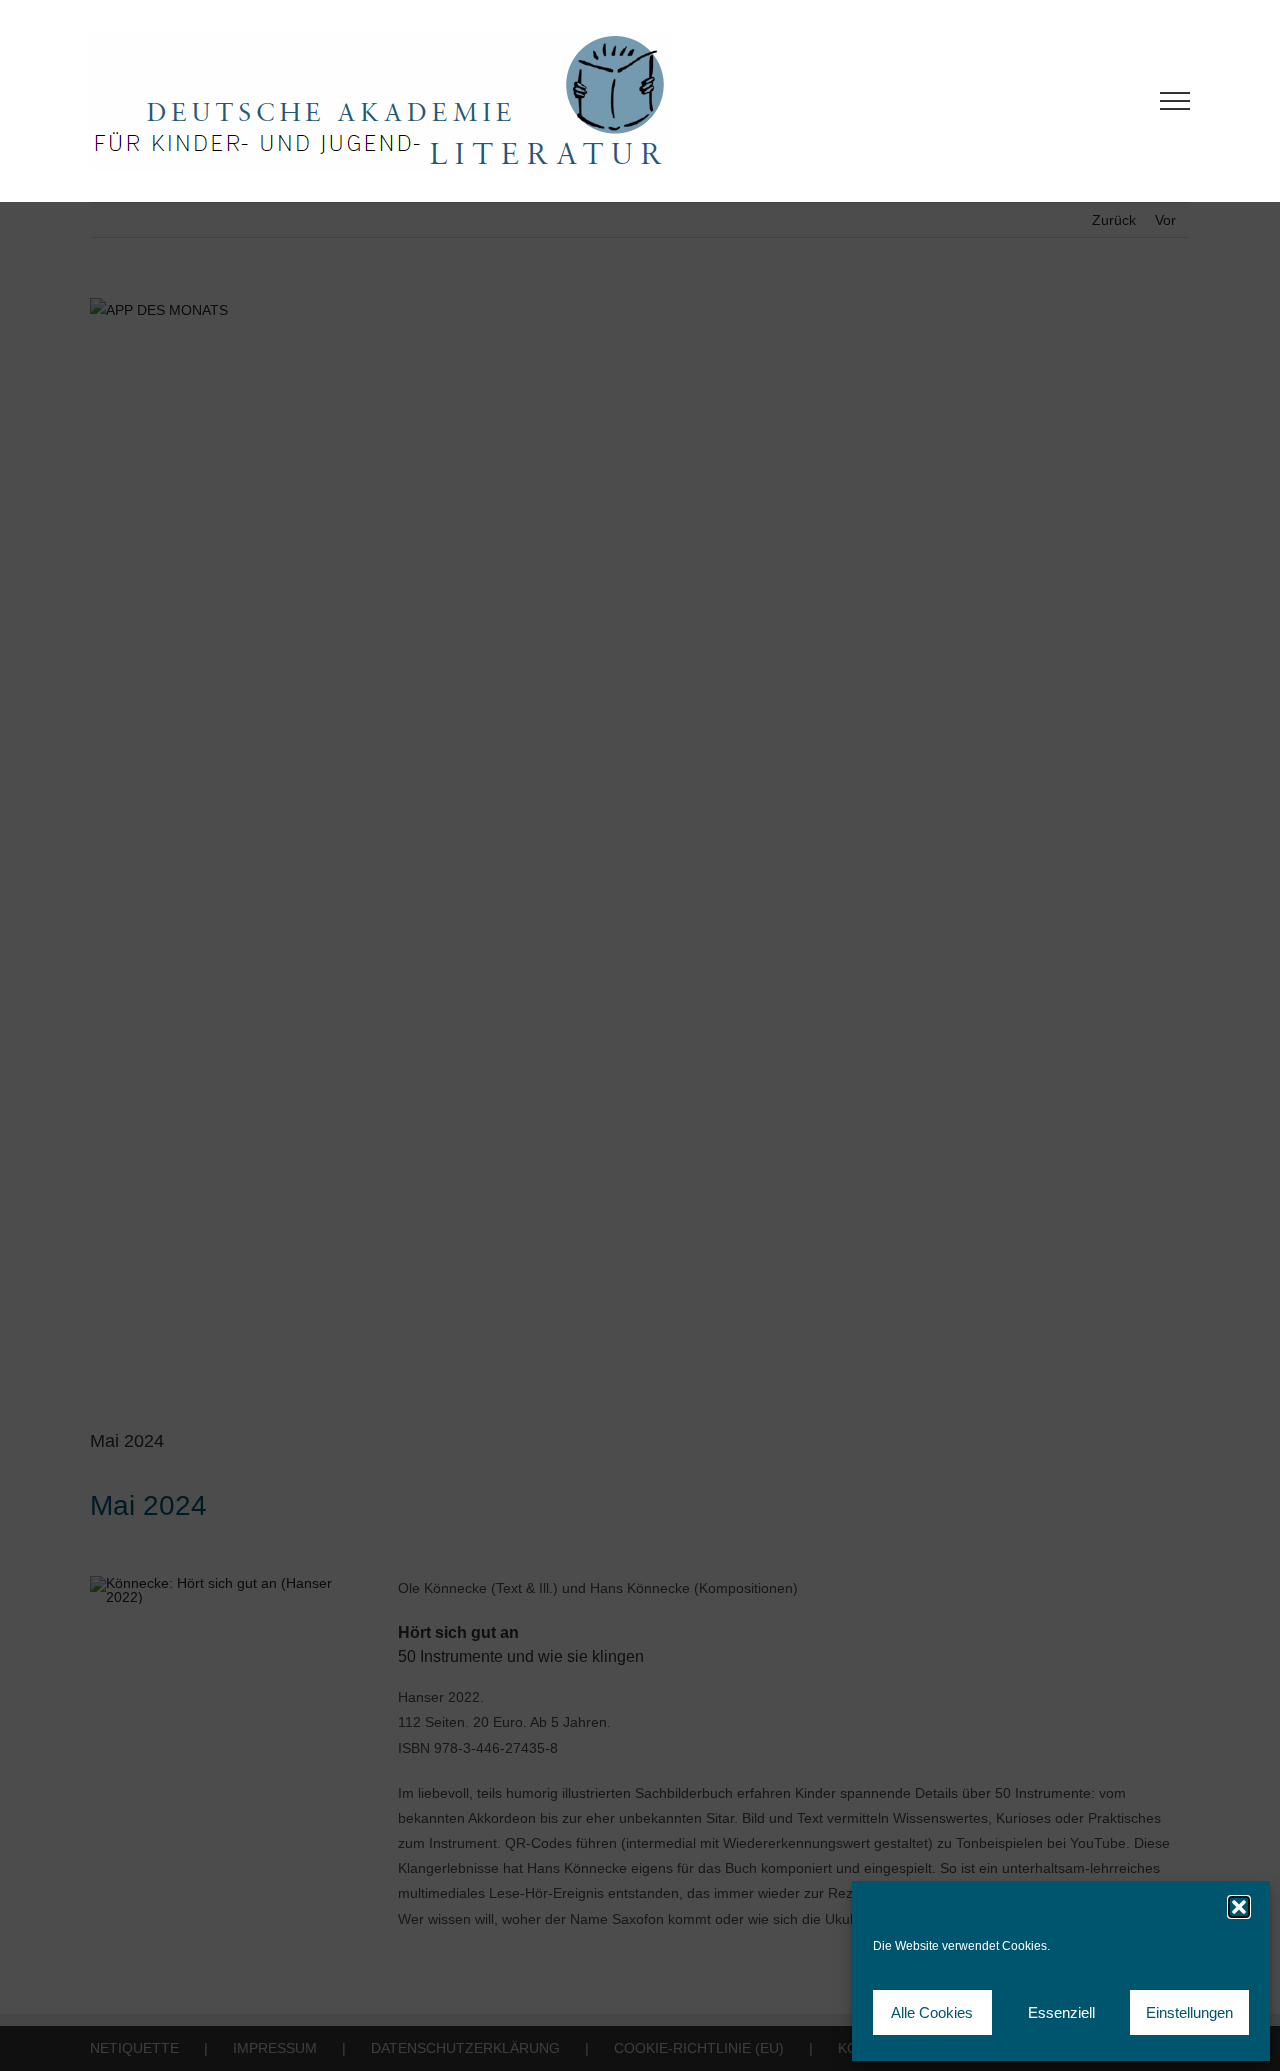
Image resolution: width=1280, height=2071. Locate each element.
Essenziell (1061, 2012)
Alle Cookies (932, 2012)
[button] (1239, 1907)
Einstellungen (1189, 2012)
